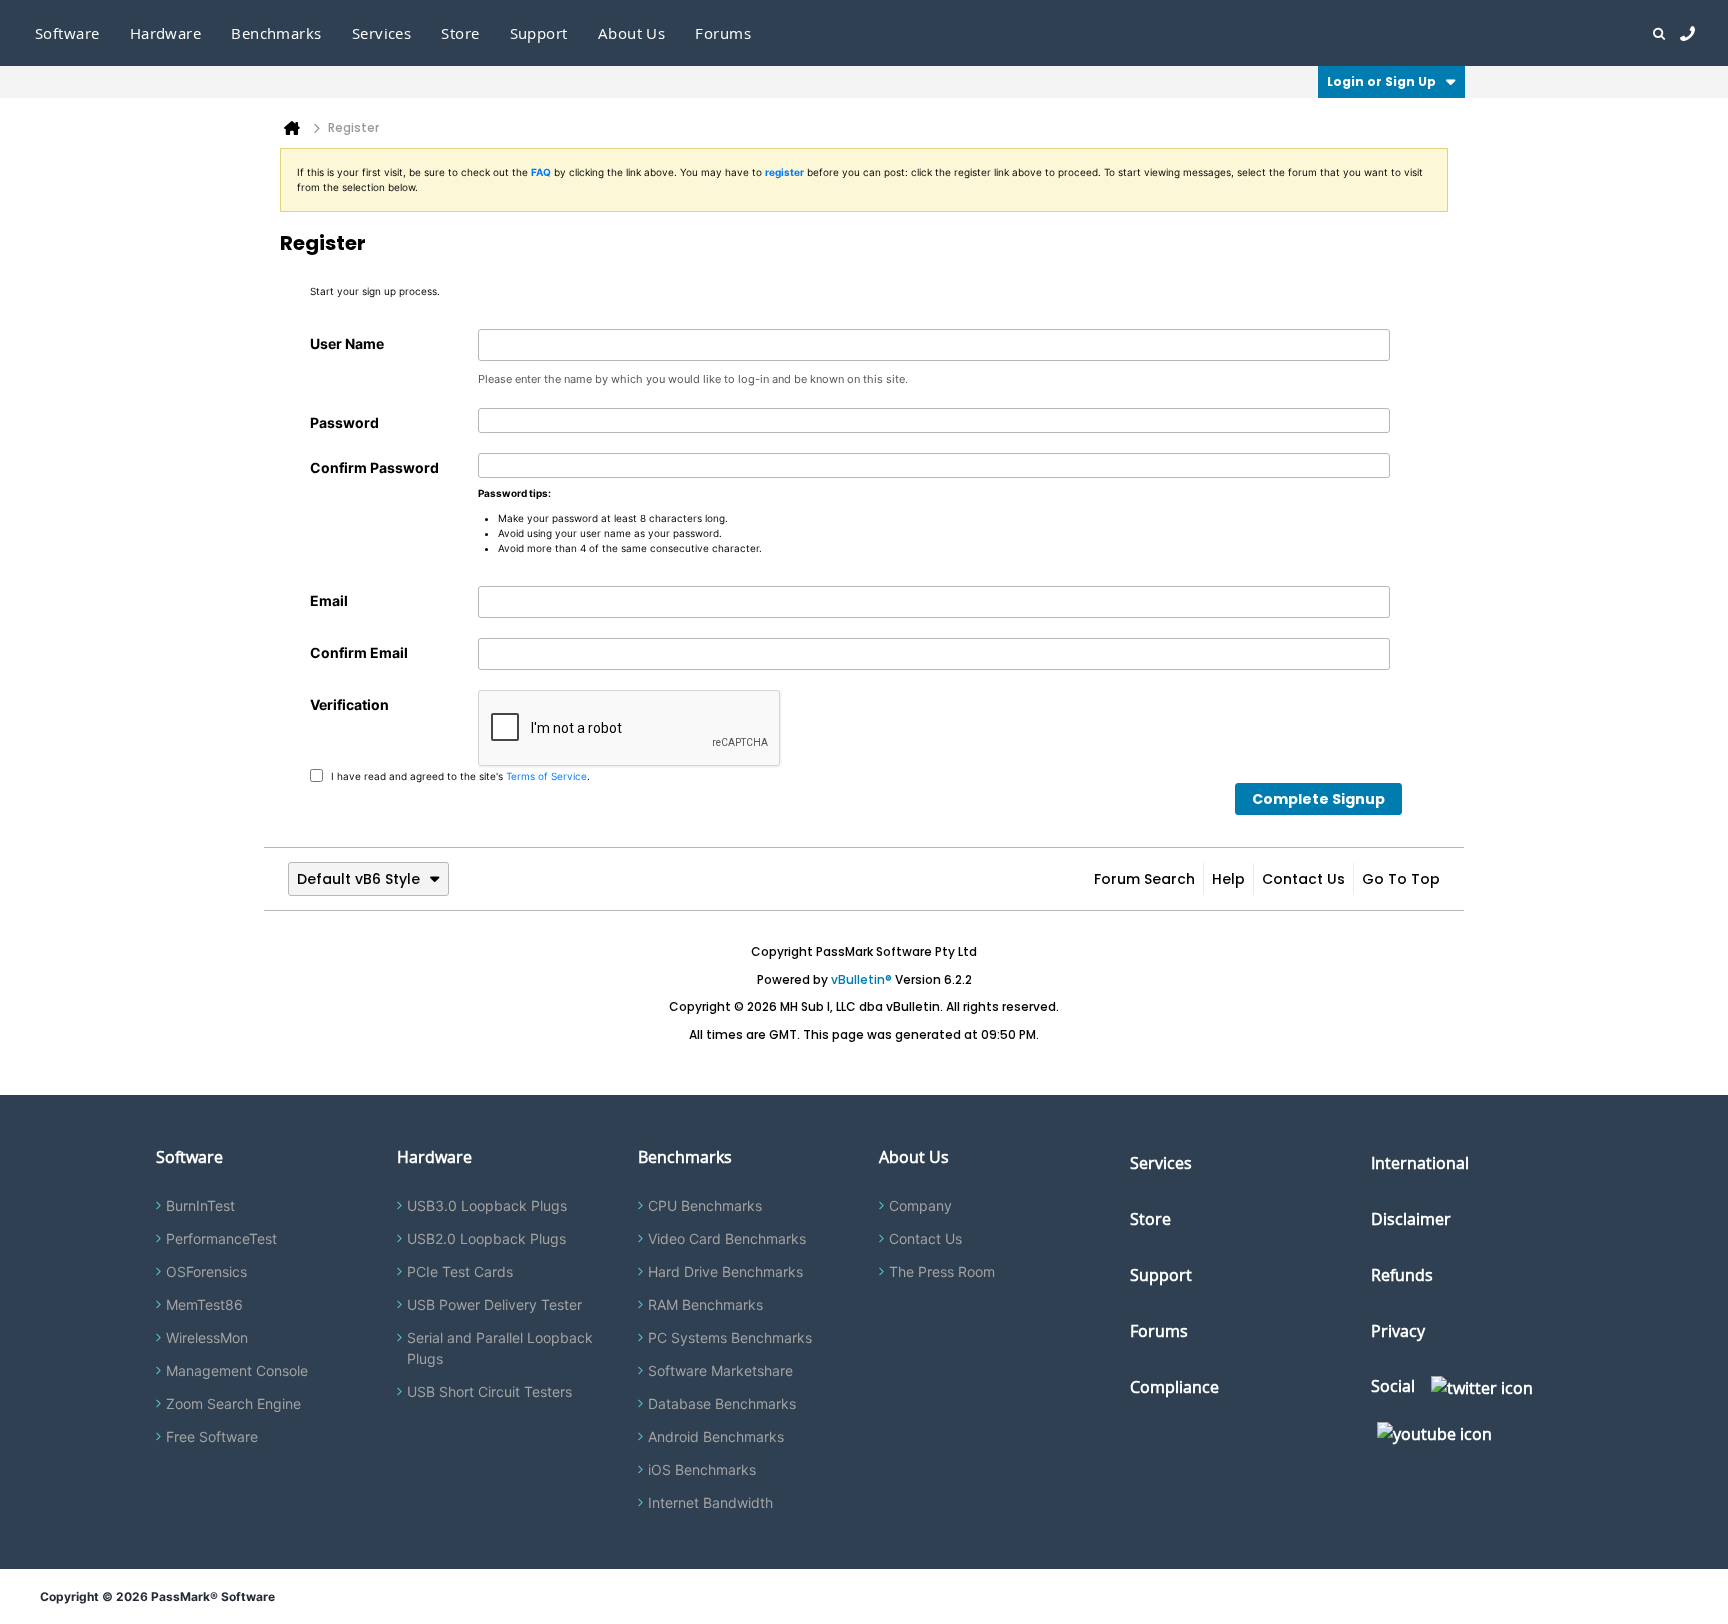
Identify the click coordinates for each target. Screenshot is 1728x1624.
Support (539, 33)
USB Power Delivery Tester (494, 1304)
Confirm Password (374, 467)
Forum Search (1144, 879)
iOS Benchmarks (702, 1469)
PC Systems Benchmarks (730, 1337)
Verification (349, 704)
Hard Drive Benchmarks (725, 1271)
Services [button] (382, 33)
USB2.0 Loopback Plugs (486, 1238)
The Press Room (942, 1271)
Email (329, 600)
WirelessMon (207, 1337)
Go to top (1401, 879)
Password (344, 422)
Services (1161, 1163)
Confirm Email (359, 652)
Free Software (212, 1436)
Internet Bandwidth (710, 1502)
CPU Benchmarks (705, 1205)
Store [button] (460, 33)
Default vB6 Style (358, 879)
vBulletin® (861, 979)
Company (920, 1205)
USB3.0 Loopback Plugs (487, 1205)
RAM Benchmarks (705, 1304)
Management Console (237, 1370)
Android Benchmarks (716, 1436)
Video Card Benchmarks (727, 1238)
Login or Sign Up (1381, 81)
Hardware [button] (166, 33)
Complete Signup (1318, 799)
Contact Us (1303, 879)
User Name (347, 343)
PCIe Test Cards (460, 1271)
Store (1150, 1219)
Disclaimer (1411, 1219)
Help (1228, 879)
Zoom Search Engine (233, 1403)
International (1420, 1163)
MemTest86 (204, 1304)
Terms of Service (546, 775)
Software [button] (67, 33)
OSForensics (206, 1271)
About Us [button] (632, 33)
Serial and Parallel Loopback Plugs (500, 1348)
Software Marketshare (720, 1370)
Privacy (1398, 1331)
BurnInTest (200, 1205)
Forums (723, 33)
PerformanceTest (221, 1238)
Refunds (1402, 1275)
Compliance (1174, 1387)
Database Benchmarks (722, 1403)
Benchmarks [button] (276, 33)
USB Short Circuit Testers (489, 1391)
